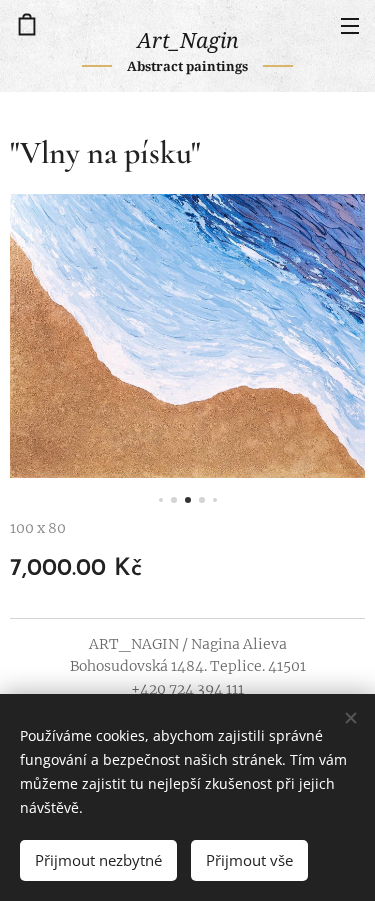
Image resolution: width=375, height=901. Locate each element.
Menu (350, 25)
